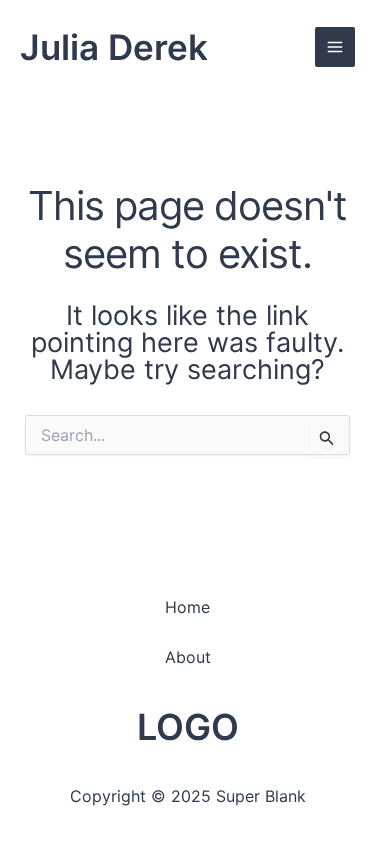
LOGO (188, 727)
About (188, 657)
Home (187, 607)
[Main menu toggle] (335, 47)
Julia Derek (114, 47)
